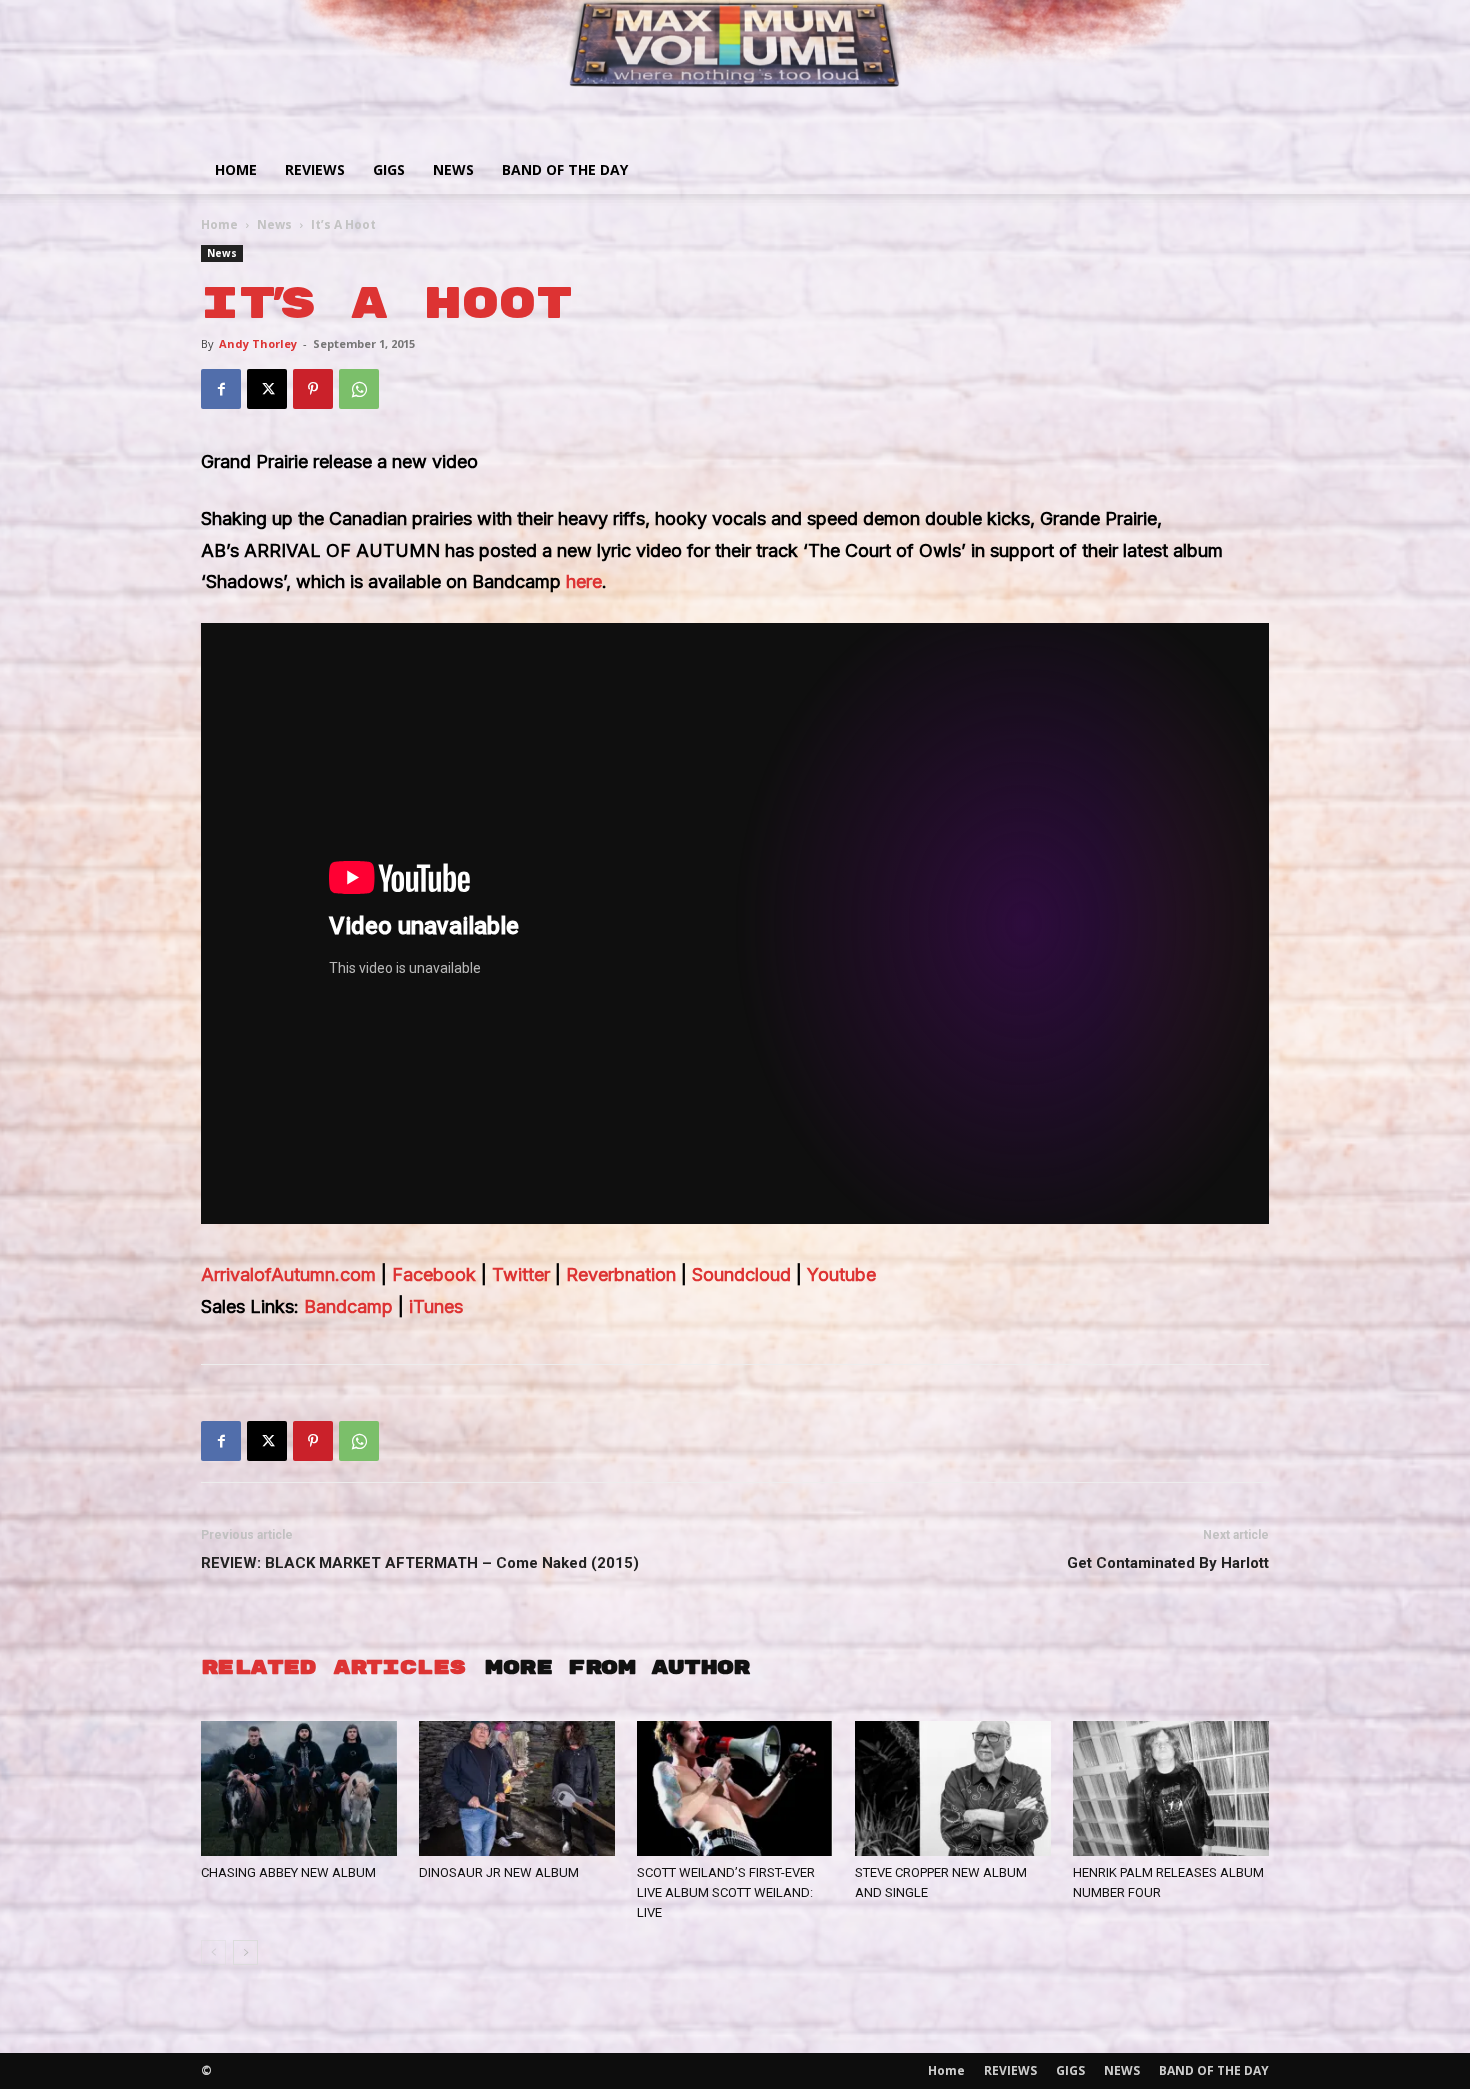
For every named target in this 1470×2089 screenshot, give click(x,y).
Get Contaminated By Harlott (1168, 1563)
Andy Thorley (258, 343)
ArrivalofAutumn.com (288, 1274)
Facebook (434, 1274)
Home (236, 169)
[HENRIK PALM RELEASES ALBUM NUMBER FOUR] (1171, 1788)
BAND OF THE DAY (565, 169)
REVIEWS (315, 169)
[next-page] (245, 1952)
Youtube (841, 1274)
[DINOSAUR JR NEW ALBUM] (517, 1788)
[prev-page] (213, 1952)
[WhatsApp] (359, 389)
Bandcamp (348, 1306)
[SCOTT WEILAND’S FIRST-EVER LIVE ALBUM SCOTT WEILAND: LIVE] (735, 1788)
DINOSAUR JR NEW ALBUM (499, 1872)
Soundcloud (741, 1274)
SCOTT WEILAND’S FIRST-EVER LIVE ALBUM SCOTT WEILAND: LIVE (726, 1892)
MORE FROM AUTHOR (617, 1667)
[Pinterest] (313, 389)
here (584, 581)
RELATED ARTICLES (333, 1667)
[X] (267, 389)
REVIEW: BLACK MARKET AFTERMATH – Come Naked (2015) (420, 1563)
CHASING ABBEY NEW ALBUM (288, 1872)
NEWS (453, 169)
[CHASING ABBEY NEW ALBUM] (299, 1788)
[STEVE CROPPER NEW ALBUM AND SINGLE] (953, 1788)
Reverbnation (621, 1274)
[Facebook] (221, 389)
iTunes (436, 1306)
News (274, 224)
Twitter (521, 1274)
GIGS (389, 169)
